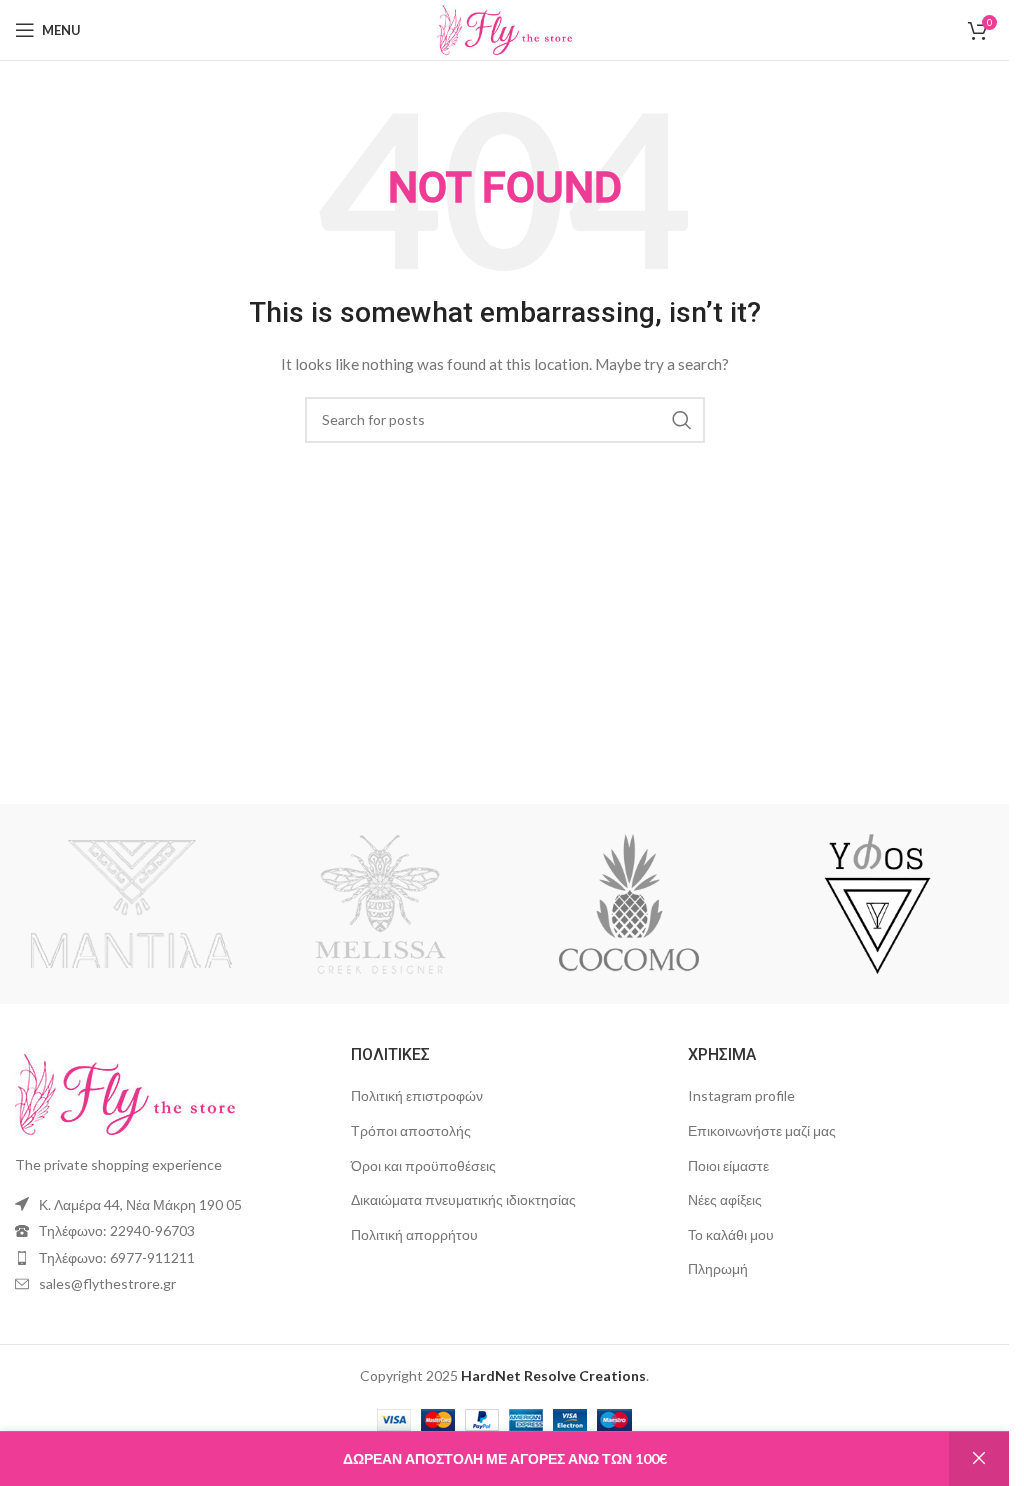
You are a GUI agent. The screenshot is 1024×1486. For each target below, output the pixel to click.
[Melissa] (380, 904)
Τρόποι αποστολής (411, 1130)
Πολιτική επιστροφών (417, 1095)
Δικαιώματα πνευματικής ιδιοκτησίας (463, 1199)
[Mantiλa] (131, 904)
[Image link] (125, 1092)
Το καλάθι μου (731, 1234)
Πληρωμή (718, 1268)
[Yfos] (877, 904)
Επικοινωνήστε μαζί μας (762, 1130)
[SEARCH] (682, 420)
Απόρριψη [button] (979, 1459)
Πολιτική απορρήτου (414, 1234)
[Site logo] (505, 28)
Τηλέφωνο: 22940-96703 (117, 1230)
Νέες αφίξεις (725, 1199)
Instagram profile (741, 1095)
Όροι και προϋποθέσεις (423, 1165)
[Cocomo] (628, 904)
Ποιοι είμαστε (728, 1165)
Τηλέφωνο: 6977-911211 (117, 1257)
